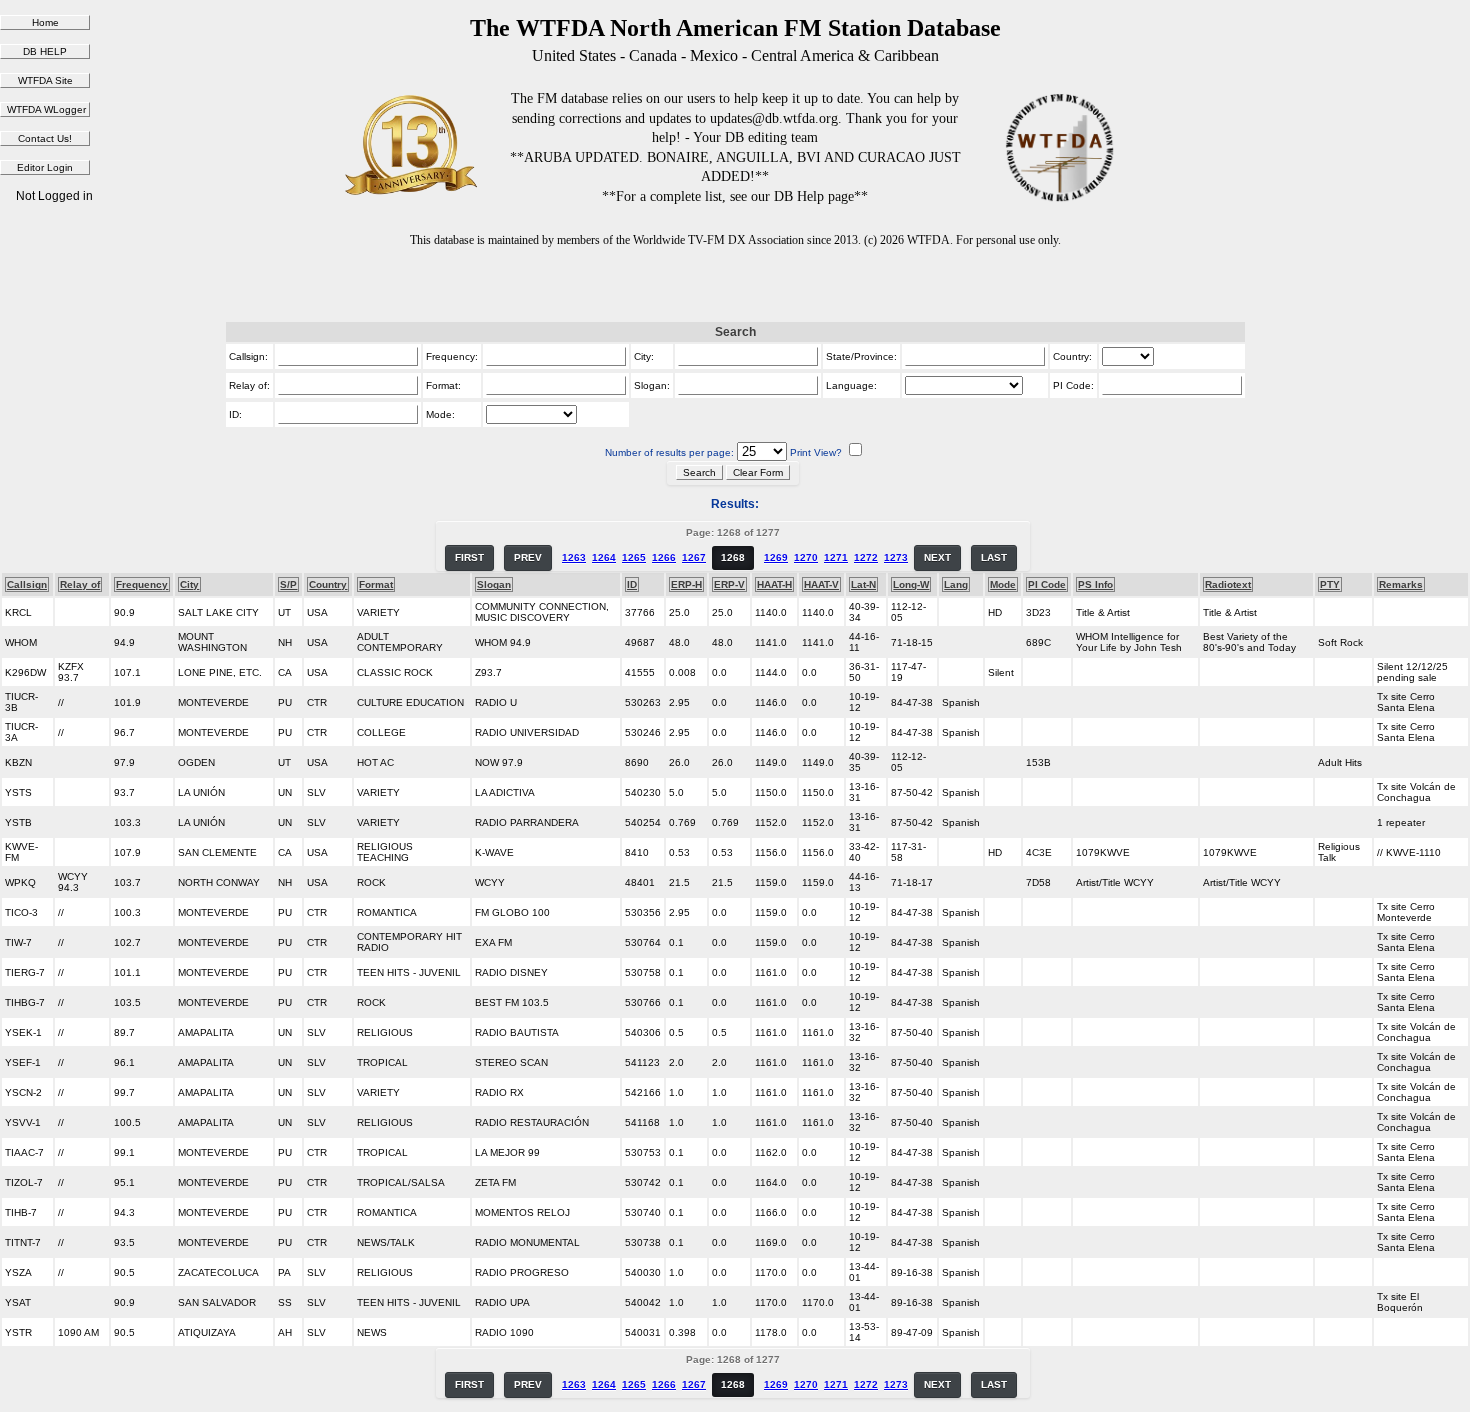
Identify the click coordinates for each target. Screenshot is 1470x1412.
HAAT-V (821, 584)
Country (328, 584)
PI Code (1047, 584)
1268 (733, 557)
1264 (604, 557)
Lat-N (863, 584)
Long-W (911, 584)
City (189, 584)
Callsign (27, 584)
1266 (664, 557)
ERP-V (729, 584)
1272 (866, 557)
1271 (836, 557)
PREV (528, 557)
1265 (634, 557)
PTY (1330, 584)
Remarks (1401, 584)
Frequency (142, 584)
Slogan (494, 584)
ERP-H (686, 584)
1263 (574, 557)
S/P (288, 584)
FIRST (469, 557)
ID (632, 584)
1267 (694, 557)
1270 (806, 557)
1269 (776, 557)
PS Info (1095, 584)
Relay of (80, 584)
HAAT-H (774, 584)
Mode (1003, 584)
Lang (956, 584)
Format (376, 584)
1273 (896, 557)
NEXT (937, 557)
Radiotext (1228, 584)
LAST (994, 557)
